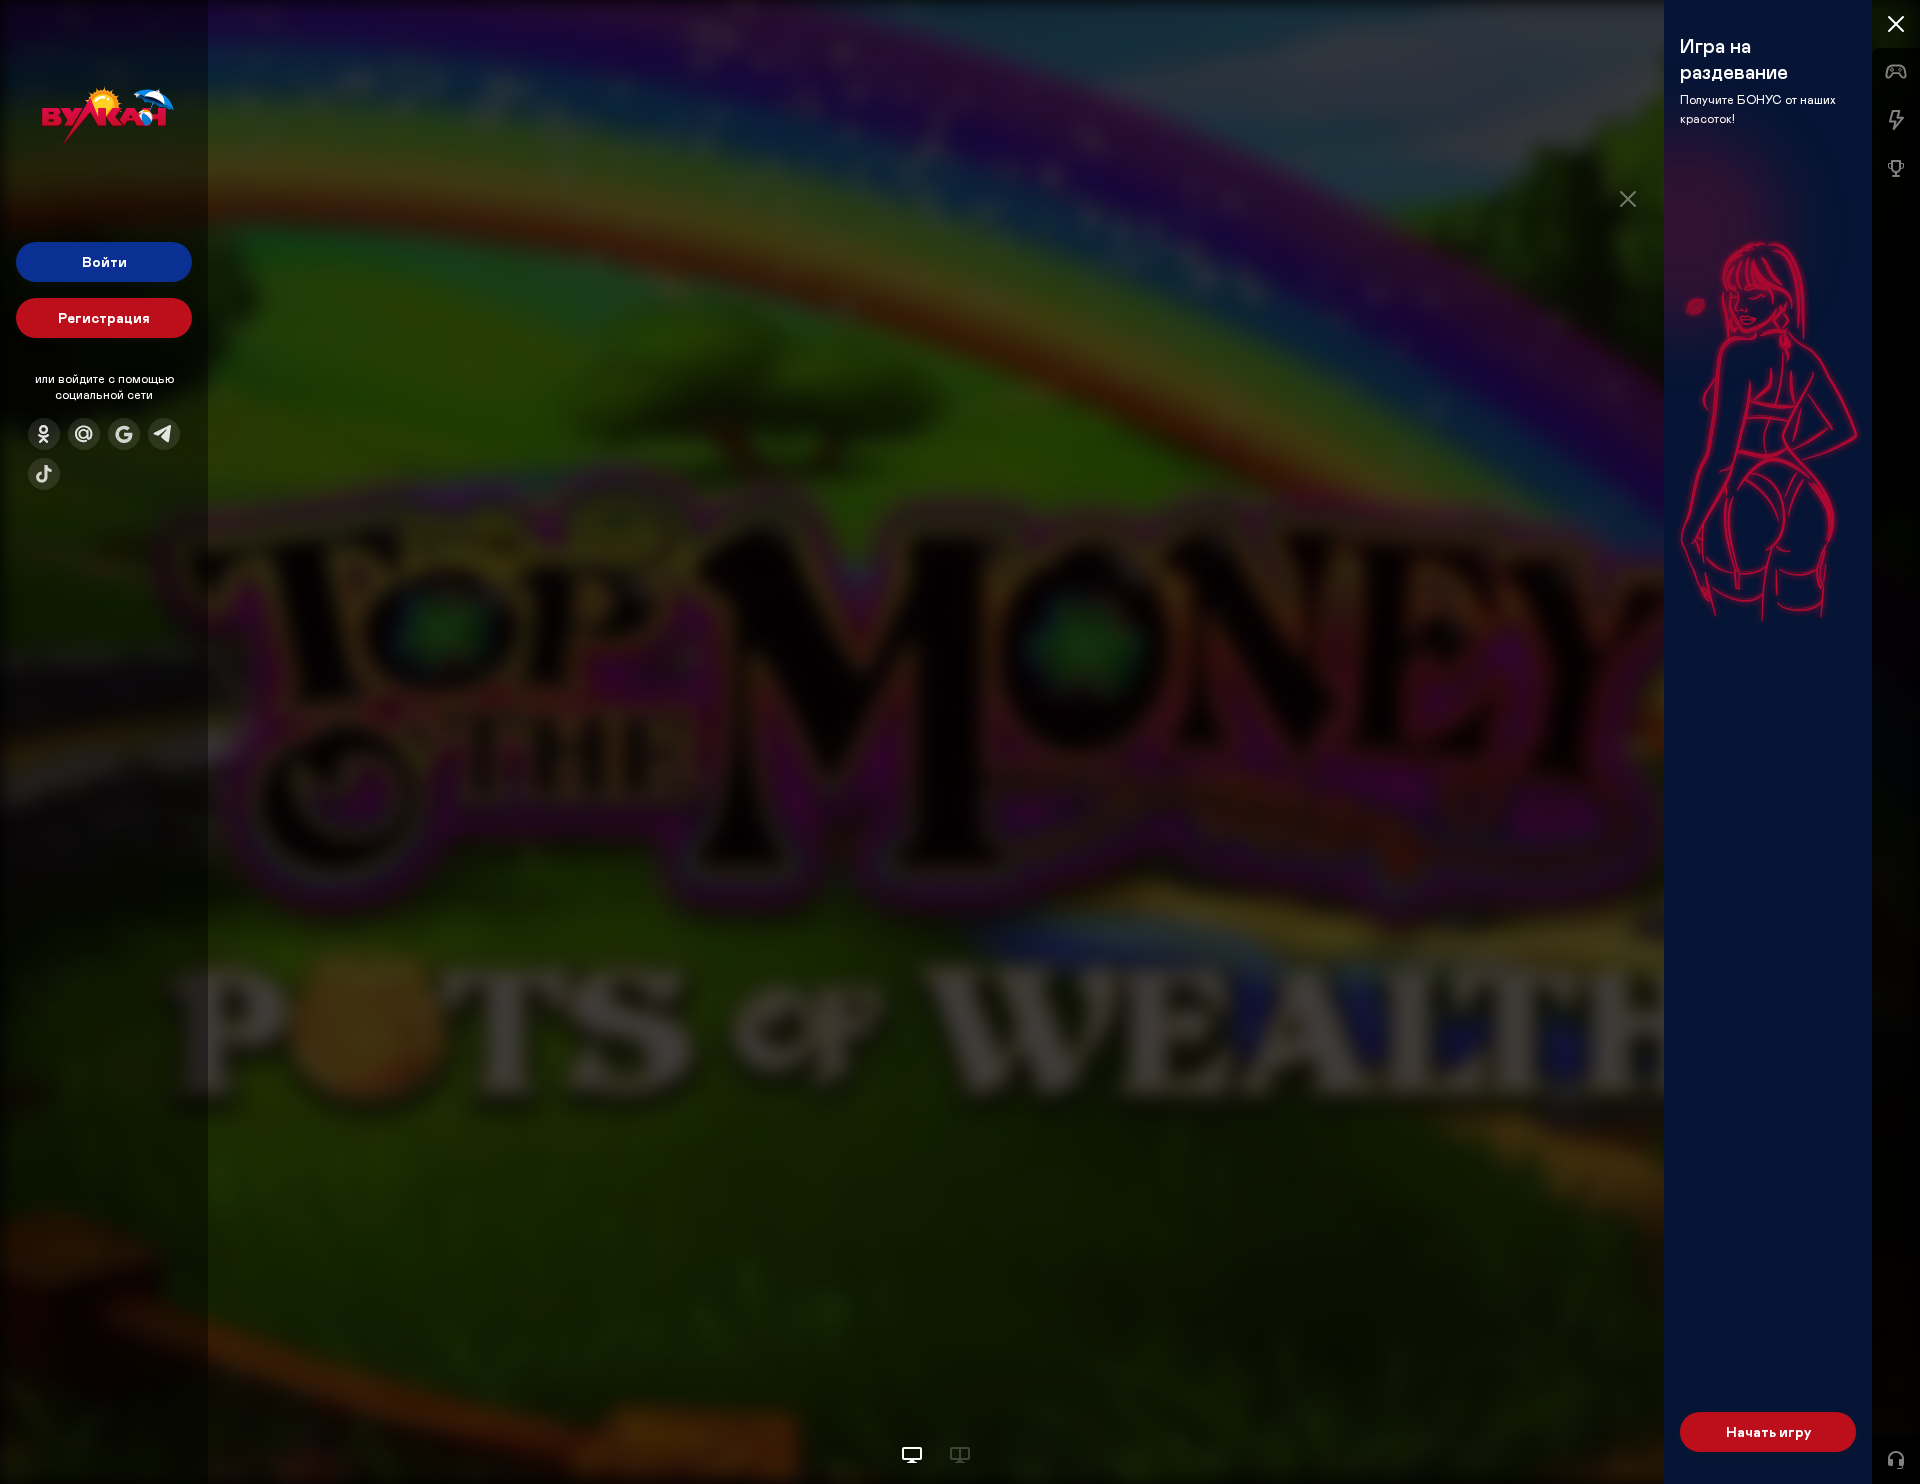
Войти (104, 261)
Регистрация (104, 317)
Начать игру (1768, 1431)
